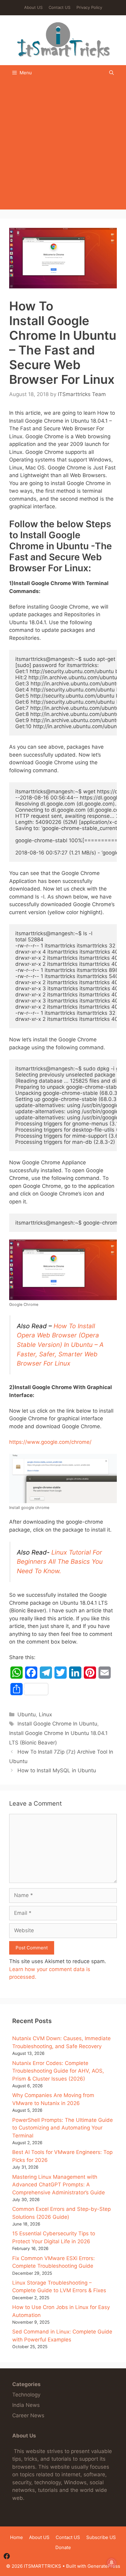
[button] (111, 73)
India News (26, 2405)
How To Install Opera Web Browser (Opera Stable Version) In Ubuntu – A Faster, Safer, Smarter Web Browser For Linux (60, 1345)
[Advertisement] (63, 146)
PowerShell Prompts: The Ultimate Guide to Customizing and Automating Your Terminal (63, 2128)
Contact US (59, 7)
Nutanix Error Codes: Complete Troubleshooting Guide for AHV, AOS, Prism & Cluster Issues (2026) (58, 2071)
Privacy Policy (89, 7)
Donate (63, 2547)
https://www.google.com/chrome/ (50, 1442)
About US (33, 7)
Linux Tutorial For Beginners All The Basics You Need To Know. (60, 1562)
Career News (28, 2415)
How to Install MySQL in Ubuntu (57, 1770)
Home (17, 2537)
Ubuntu (27, 1714)
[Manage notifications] (112, 2563)
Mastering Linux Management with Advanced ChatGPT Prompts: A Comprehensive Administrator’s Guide (59, 2185)
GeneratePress (104, 2566)
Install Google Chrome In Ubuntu (57, 1724)
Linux (45, 1714)
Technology (26, 2395)
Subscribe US (101, 2537)
